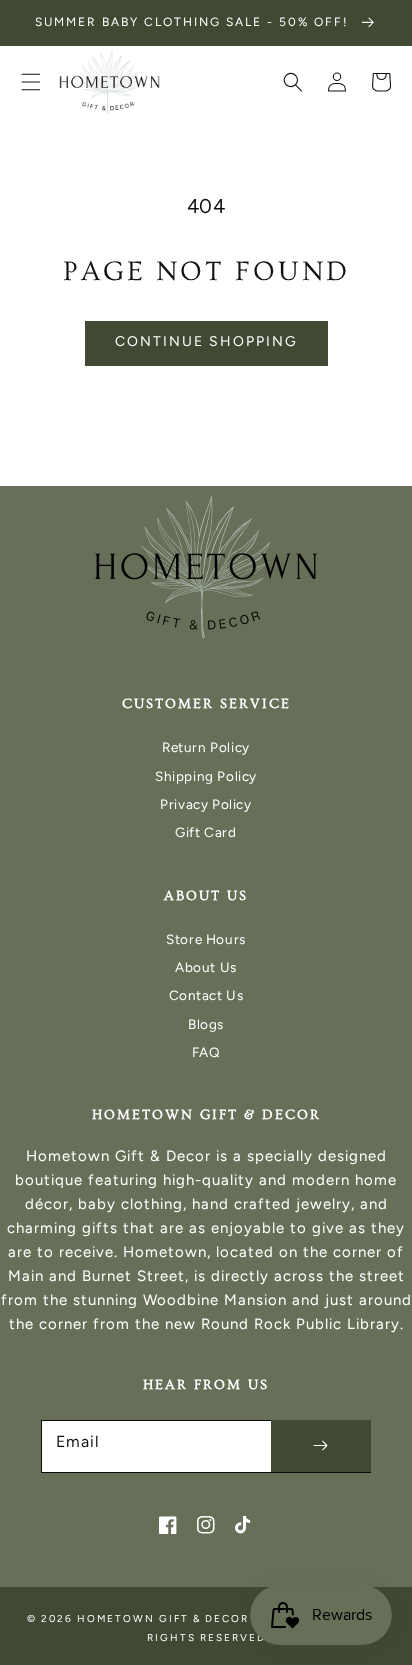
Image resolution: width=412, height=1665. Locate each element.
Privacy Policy (205, 804)
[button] (31, 82)
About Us (206, 967)
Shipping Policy (206, 776)
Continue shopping (206, 341)
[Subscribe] (321, 1446)
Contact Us (206, 995)
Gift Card (205, 832)
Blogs (206, 1024)
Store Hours (206, 939)
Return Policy (206, 747)
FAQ (206, 1052)
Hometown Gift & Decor (163, 1618)
